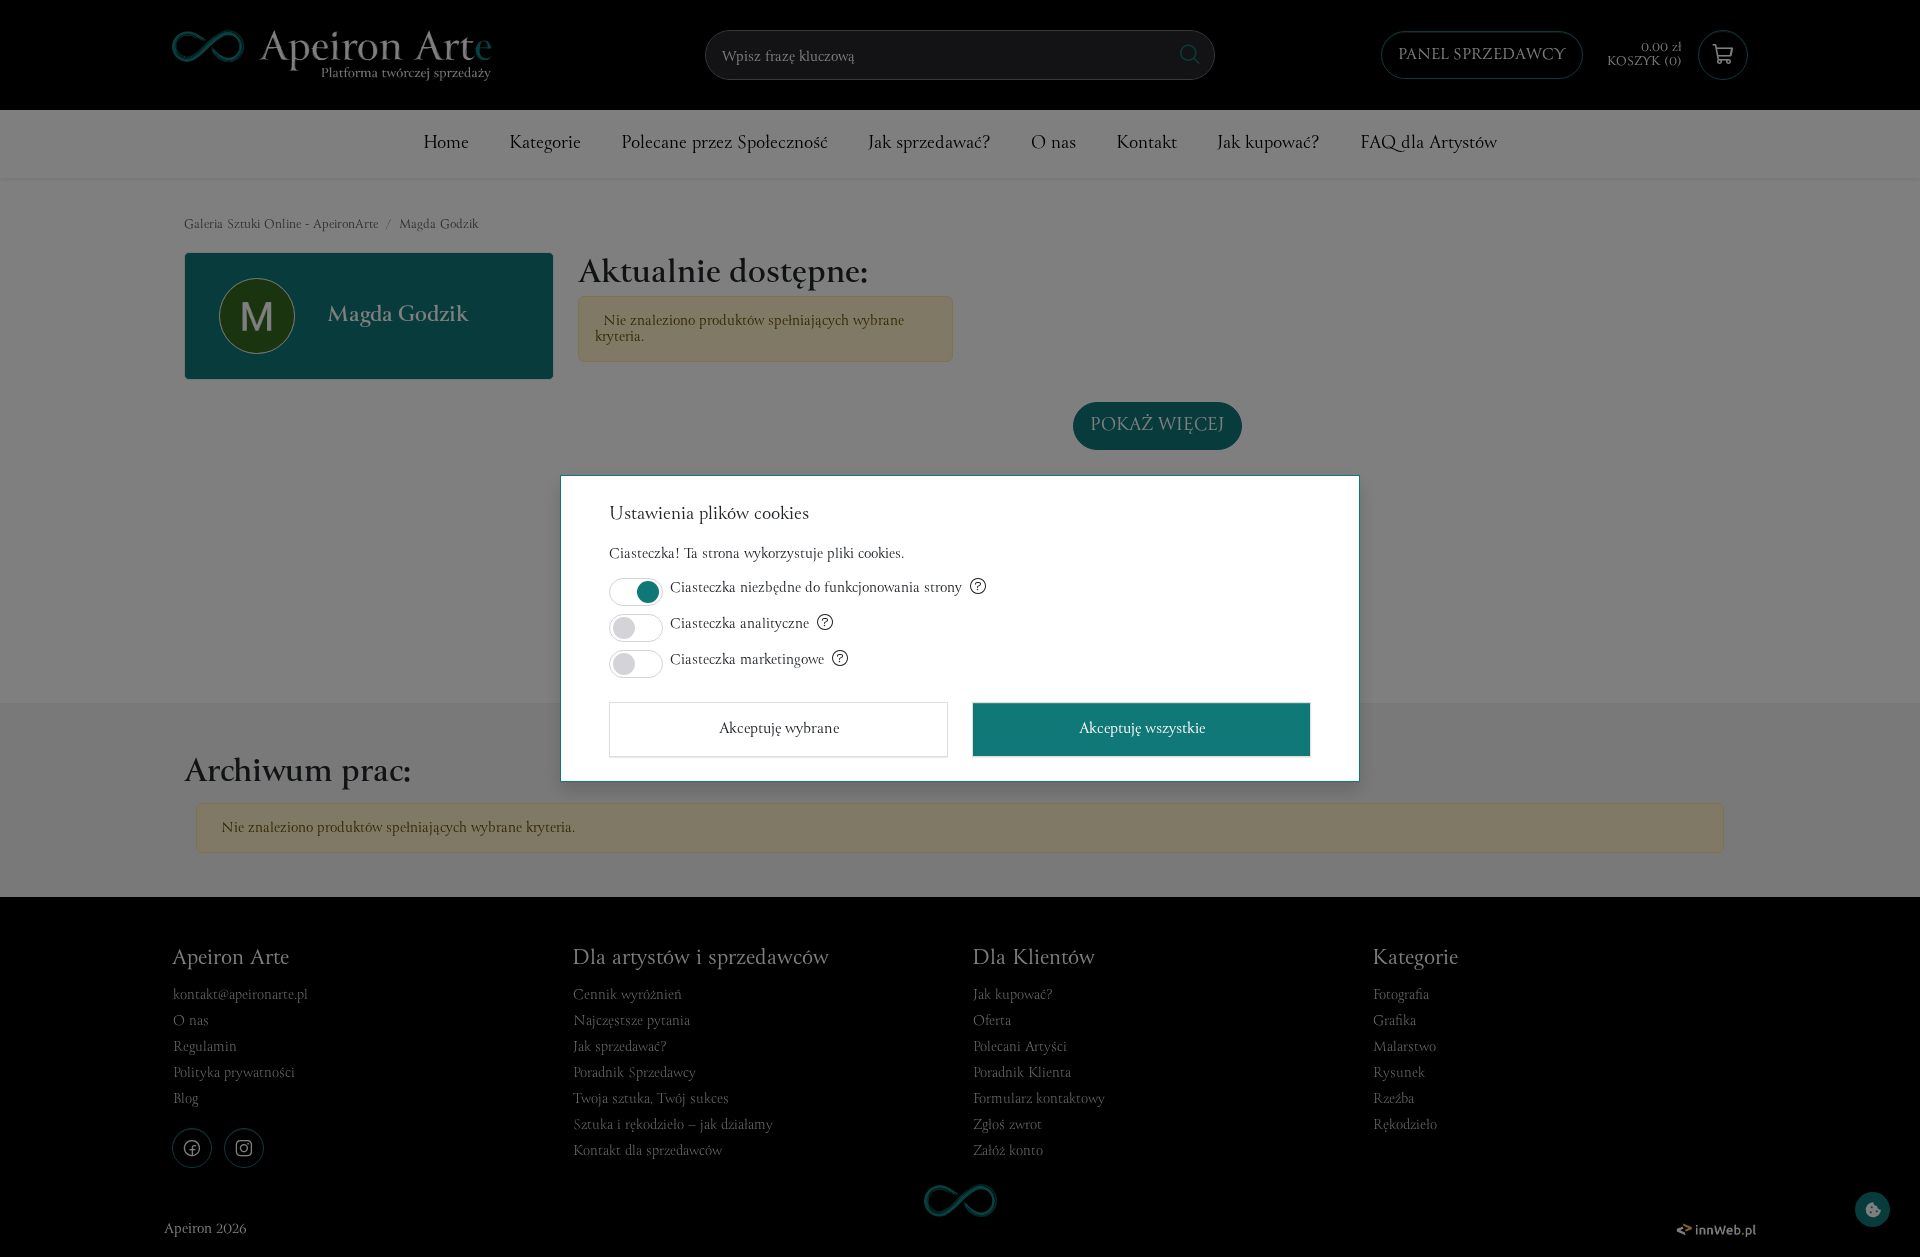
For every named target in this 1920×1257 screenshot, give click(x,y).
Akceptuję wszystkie (1142, 729)
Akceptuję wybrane (779, 729)
